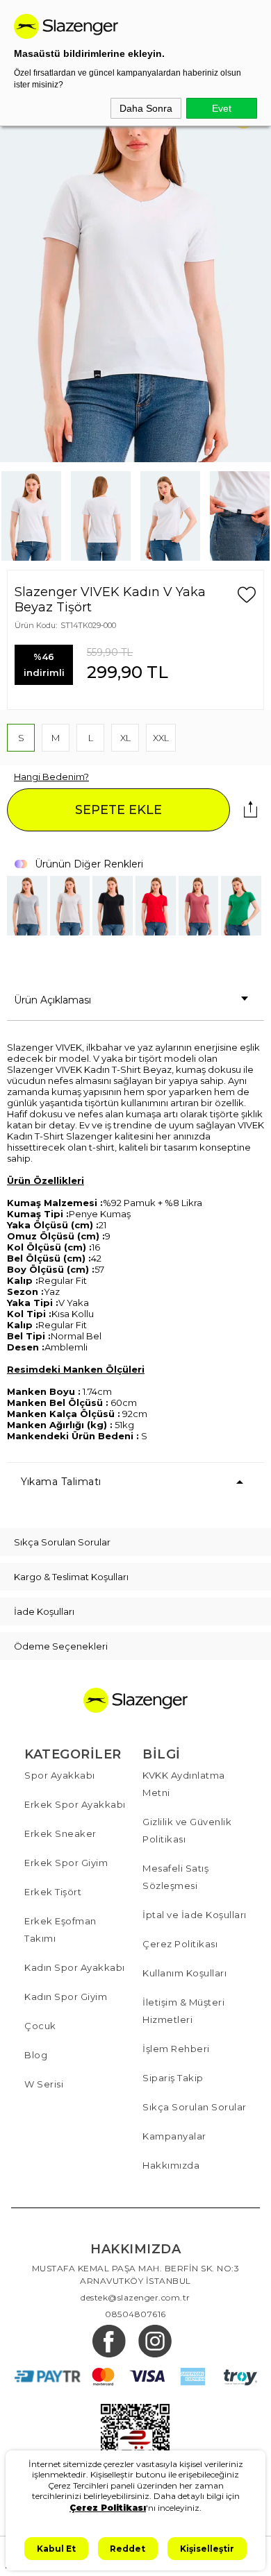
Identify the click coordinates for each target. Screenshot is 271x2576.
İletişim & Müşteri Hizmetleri (183, 2011)
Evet (222, 108)
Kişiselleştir (207, 2549)
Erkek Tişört (53, 1892)
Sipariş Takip (173, 2078)
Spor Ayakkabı (60, 1775)
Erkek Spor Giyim (66, 1863)
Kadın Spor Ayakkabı (75, 1967)
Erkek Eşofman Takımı (60, 1930)
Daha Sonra (146, 108)
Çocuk (40, 2026)
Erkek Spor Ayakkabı (75, 1804)
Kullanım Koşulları (184, 1973)
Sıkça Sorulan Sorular (195, 2107)
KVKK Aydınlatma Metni (184, 1784)
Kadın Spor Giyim (66, 1997)
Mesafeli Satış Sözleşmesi (175, 1877)
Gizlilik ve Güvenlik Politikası (187, 1830)
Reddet (128, 2549)
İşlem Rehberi (176, 2049)
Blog (36, 2055)
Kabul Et (56, 2549)
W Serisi (44, 2084)
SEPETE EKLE (118, 810)
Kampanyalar (174, 2136)
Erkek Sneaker (60, 1833)
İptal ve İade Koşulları (195, 1915)
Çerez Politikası (180, 1944)
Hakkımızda (171, 2165)
